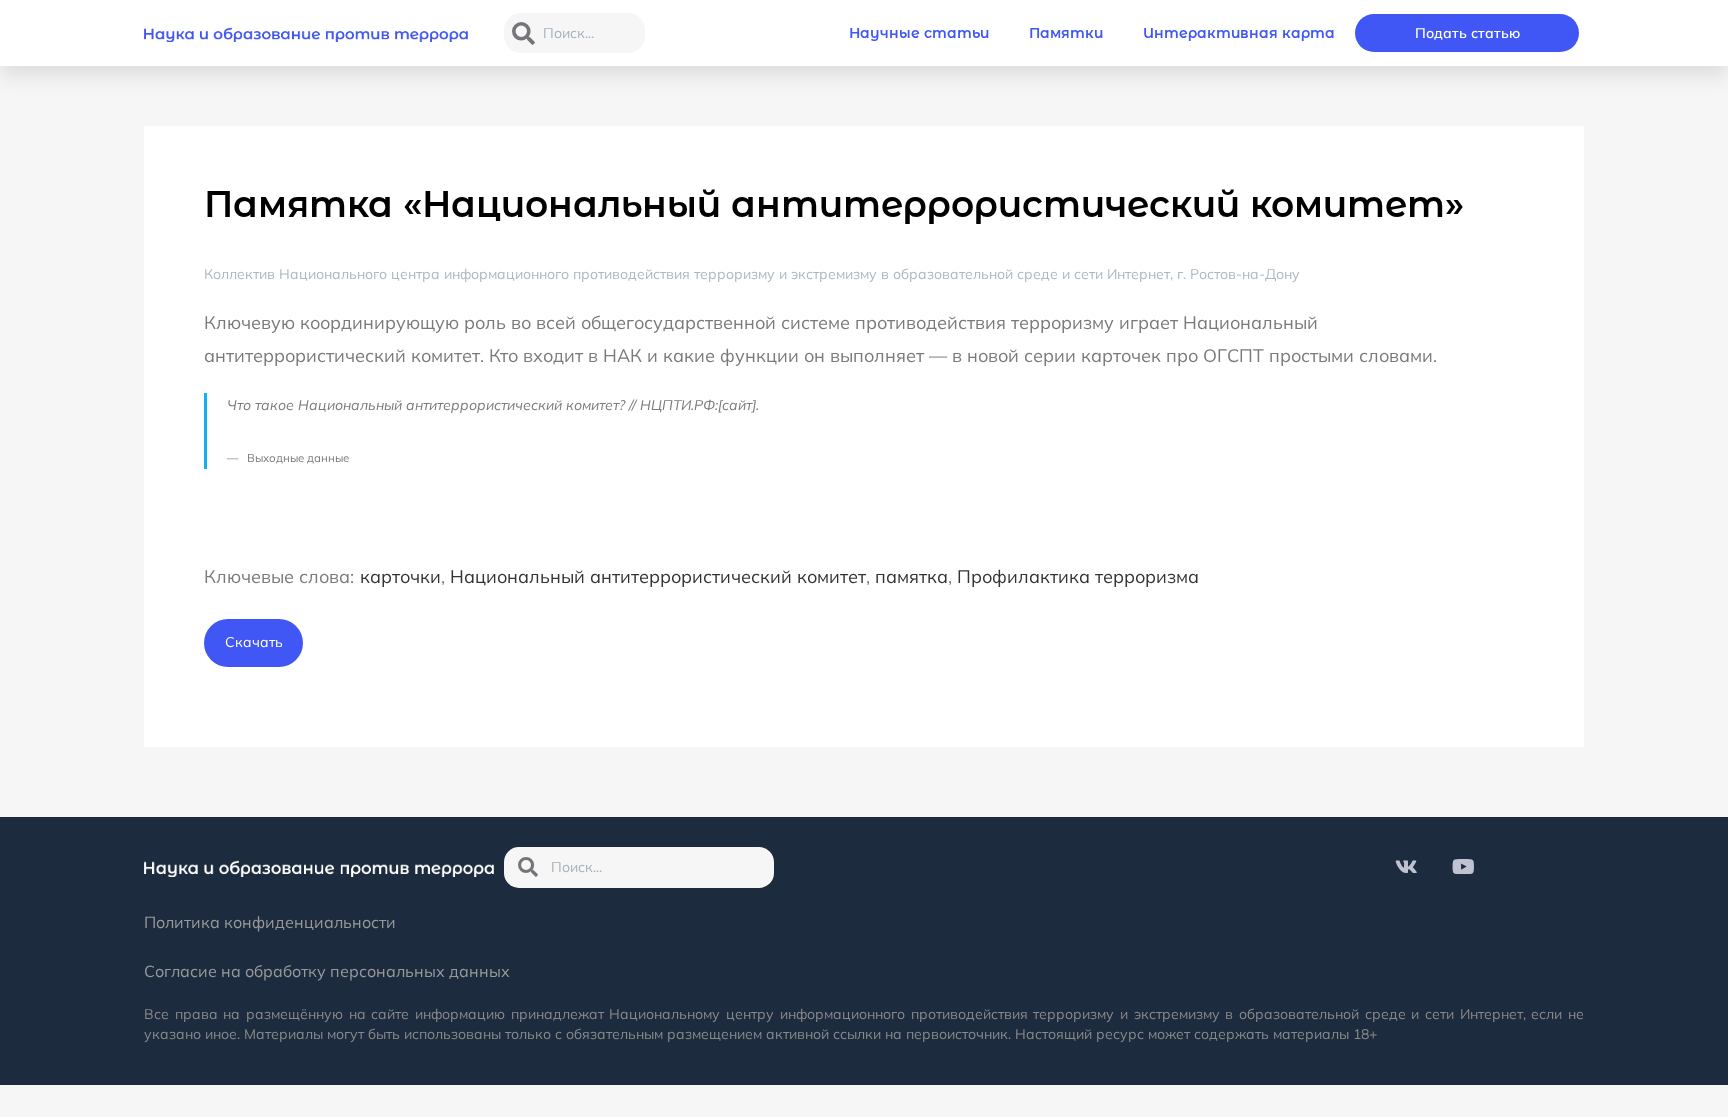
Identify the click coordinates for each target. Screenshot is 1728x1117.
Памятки (1066, 33)
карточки (400, 576)
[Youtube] (1464, 867)
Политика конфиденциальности (270, 922)
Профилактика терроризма (1078, 576)
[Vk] (1407, 867)
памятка (911, 576)
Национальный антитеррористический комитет (658, 576)
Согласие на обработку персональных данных (327, 971)
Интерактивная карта (1239, 33)
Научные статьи (919, 33)
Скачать (254, 642)
